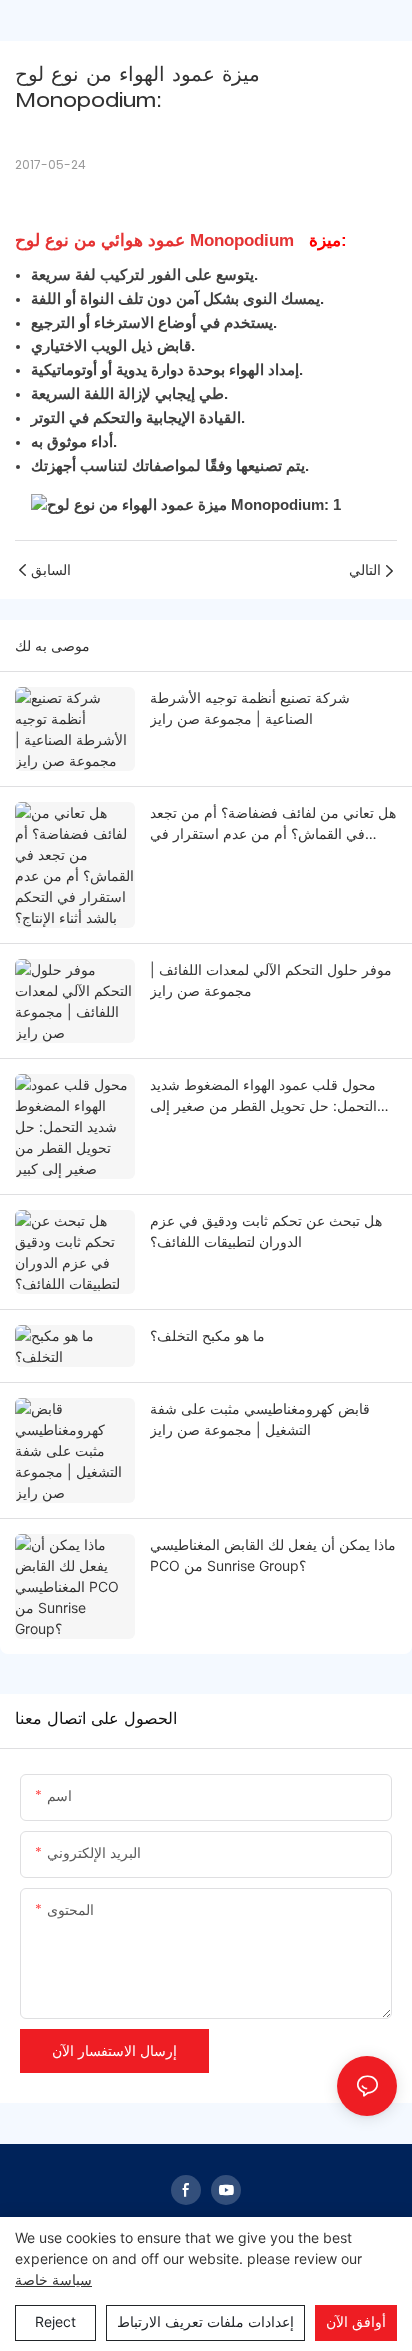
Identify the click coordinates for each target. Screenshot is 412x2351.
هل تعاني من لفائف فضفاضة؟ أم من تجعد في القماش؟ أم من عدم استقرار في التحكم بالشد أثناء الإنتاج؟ (273, 824)
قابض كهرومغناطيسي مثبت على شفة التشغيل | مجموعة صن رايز (260, 1419)
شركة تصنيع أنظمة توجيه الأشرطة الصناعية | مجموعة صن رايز (250, 708)
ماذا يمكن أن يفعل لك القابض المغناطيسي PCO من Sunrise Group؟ (273, 1555)
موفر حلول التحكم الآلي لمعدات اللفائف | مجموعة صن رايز (271, 980)
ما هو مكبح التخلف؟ (207, 1335)
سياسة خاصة (53, 2279)
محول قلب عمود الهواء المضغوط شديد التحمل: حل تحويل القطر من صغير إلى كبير (263, 1096)
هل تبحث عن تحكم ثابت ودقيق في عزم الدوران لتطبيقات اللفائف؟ (266, 1231)
